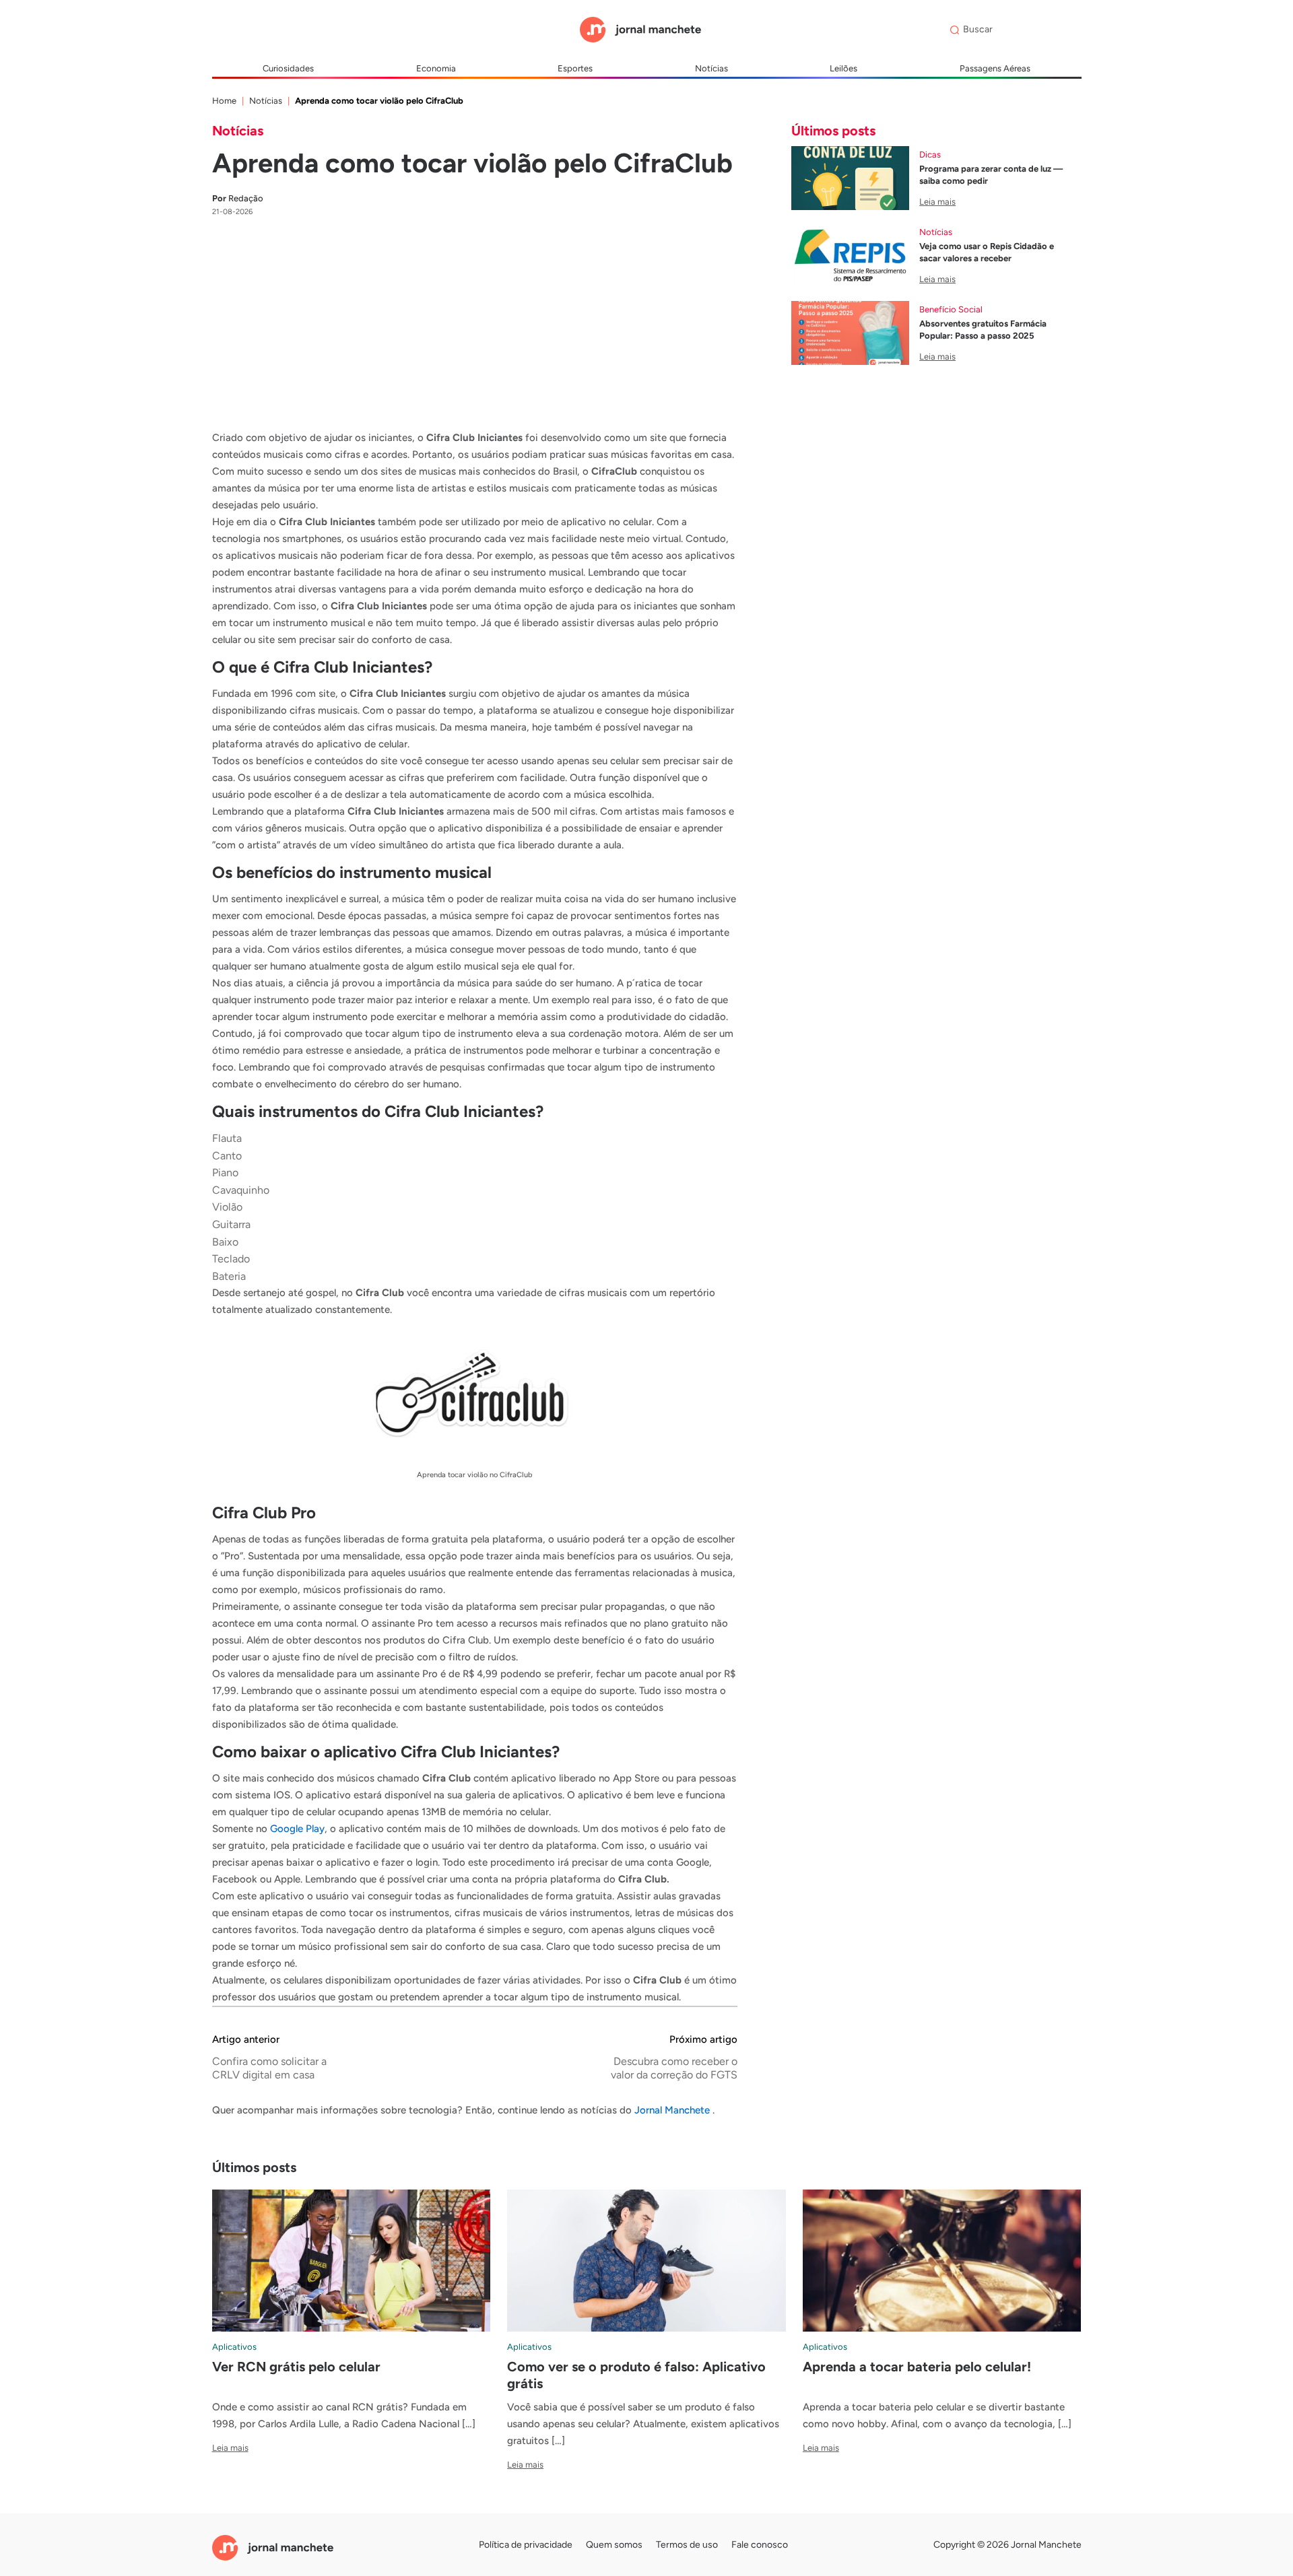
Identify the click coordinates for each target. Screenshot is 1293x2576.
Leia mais (937, 202)
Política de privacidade (526, 2545)
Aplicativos (234, 2347)
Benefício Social (951, 309)
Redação (238, 198)
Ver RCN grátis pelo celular (296, 2367)
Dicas (930, 155)
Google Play (297, 1829)
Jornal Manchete (673, 2110)
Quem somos (614, 2545)
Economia (436, 68)
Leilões (843, 68)
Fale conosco (760, 2545)
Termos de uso (687, 2545)
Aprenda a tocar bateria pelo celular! (917, 2367)
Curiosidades (288, 68)
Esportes (575, 68)
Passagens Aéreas (995, 68)
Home (224, 101)
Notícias (711, 68)
